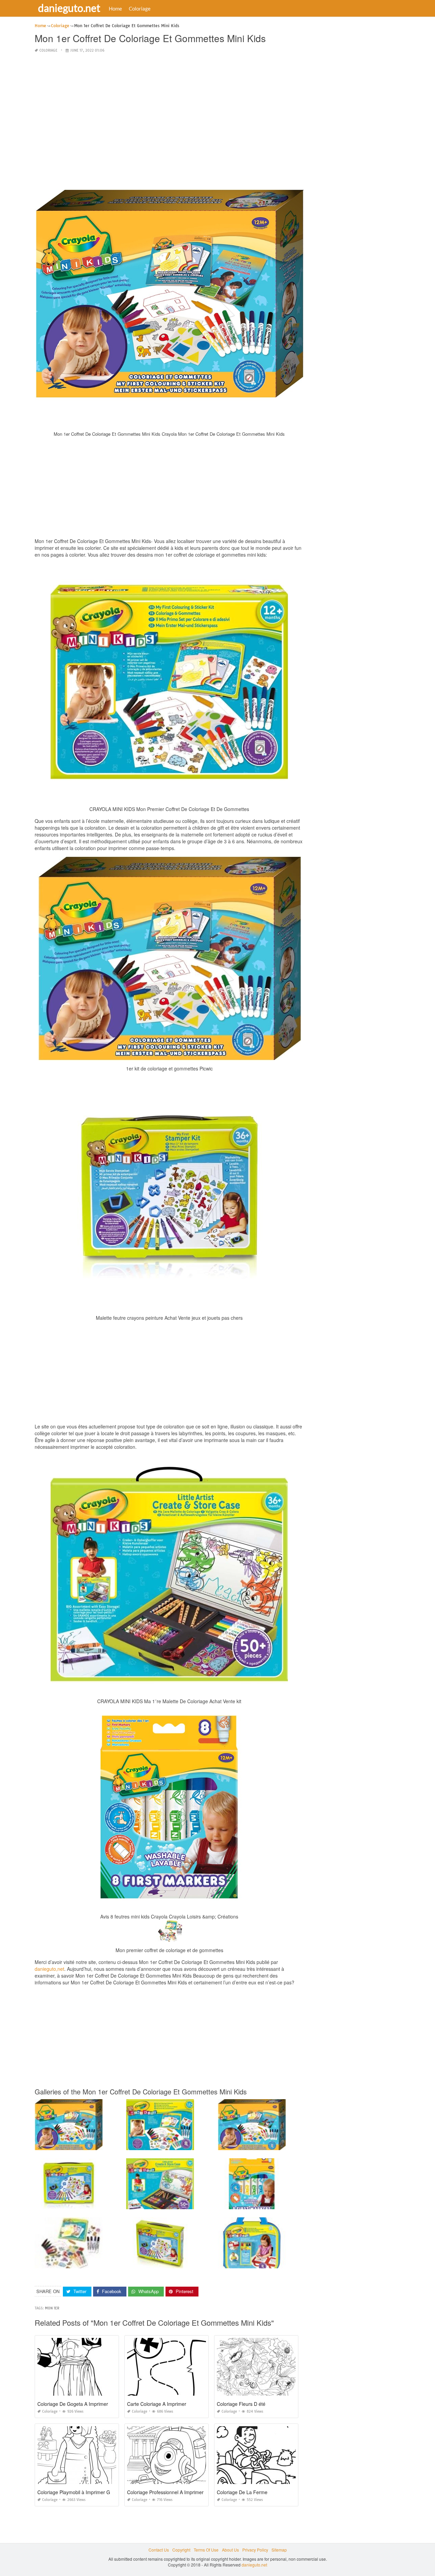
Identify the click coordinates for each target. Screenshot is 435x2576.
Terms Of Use (206, 2550)
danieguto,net (49, 1969)
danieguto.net (69, 8)
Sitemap (279, 2550)
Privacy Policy (255, 2550)
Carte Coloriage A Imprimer (157, 2404)
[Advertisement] (169, 107)
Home (115, 8)
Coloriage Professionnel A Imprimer (165, 2492)
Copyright (181, 2550)
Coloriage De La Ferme (242, 2492)
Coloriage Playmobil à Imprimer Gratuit (79, 2492)
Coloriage (140, 8)
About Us (230, 2550)
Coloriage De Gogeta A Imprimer (73, 2404)
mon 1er (52, 2308)
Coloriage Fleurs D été (241, 2404)
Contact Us (159, 2550)
